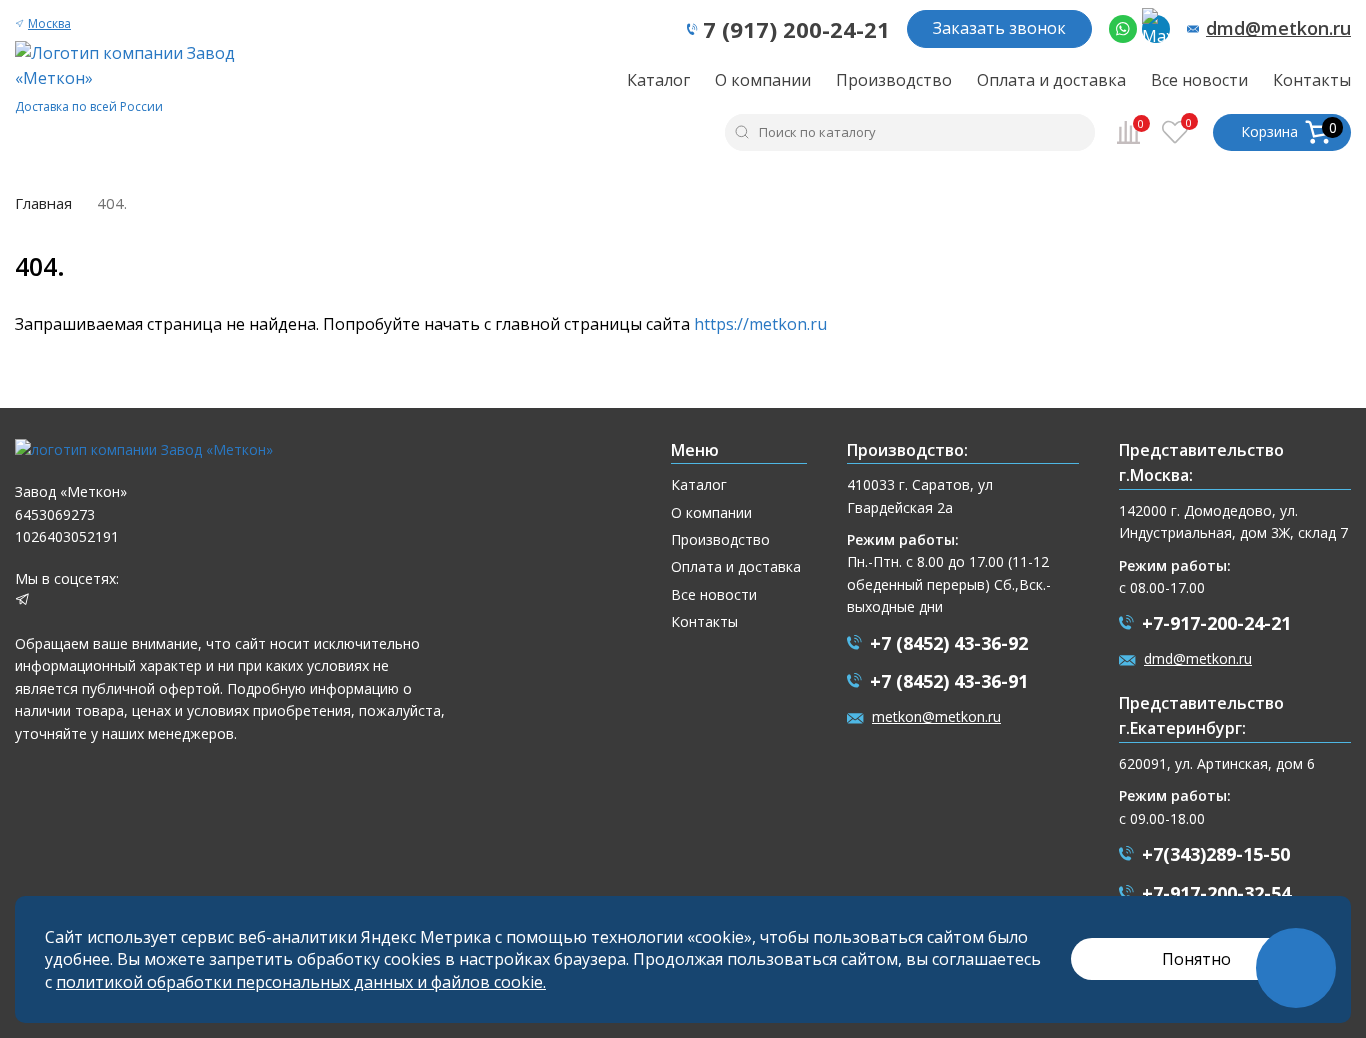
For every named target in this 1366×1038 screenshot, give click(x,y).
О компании (763, 80)
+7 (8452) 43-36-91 (949, 681)
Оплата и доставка (1051, 80)
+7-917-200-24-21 (1216, 623)
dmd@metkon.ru (1278, 29)
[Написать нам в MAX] (1156, 29)
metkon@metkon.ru (936, 716)
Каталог (658, 80)
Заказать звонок (999, 28)
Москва (49, 23)
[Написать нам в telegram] (22, 601)
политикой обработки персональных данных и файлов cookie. (301, 982)
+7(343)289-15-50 (1216, 854)
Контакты (1312, 80)
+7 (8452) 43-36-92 (949, 643)
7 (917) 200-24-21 (796, 29)
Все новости (1199, 80)
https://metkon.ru (760, 324)
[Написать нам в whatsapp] (1123, 29)
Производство (894, 80)
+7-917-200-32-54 (1216, 893)
